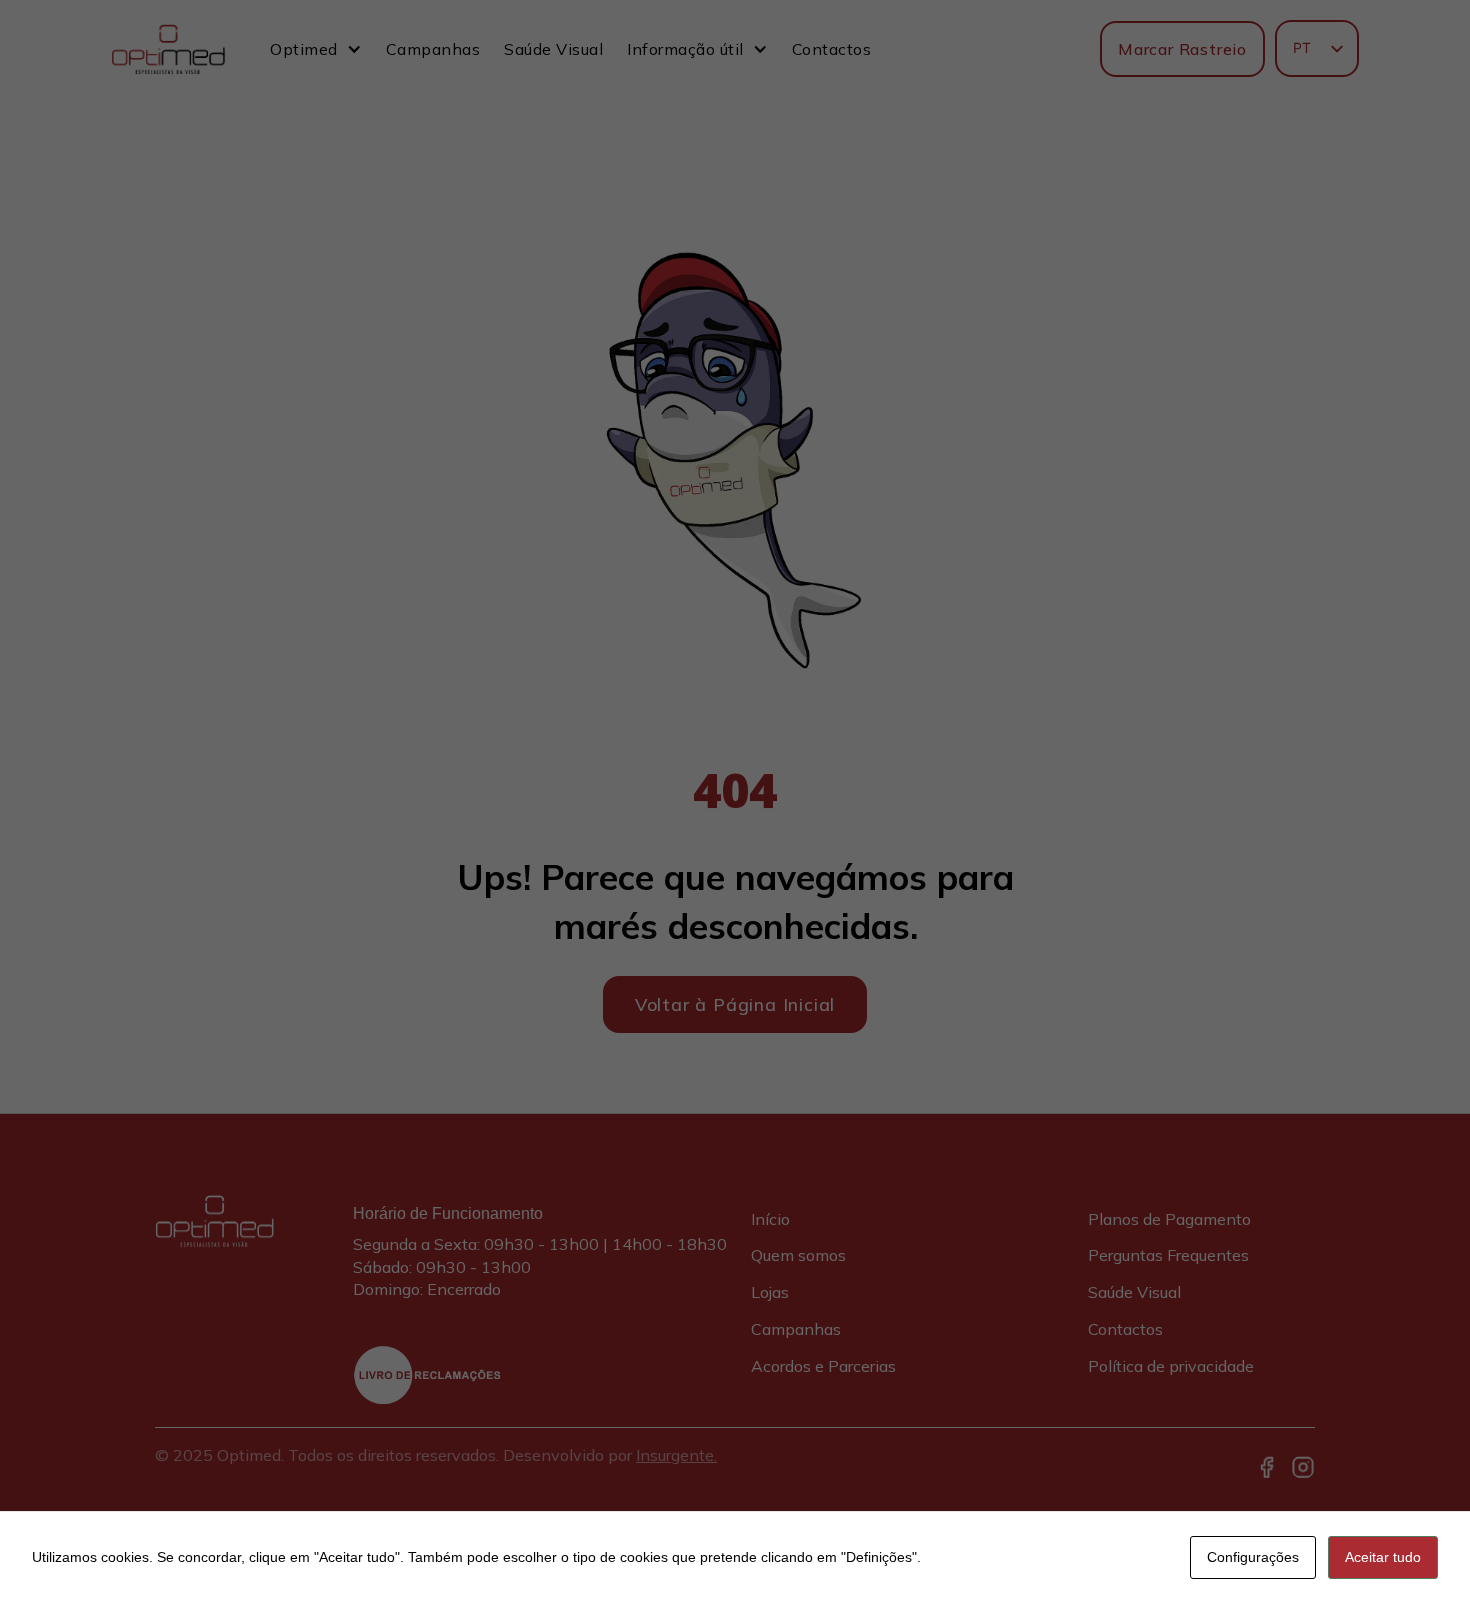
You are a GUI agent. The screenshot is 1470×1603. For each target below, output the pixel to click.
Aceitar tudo (1383, 1557)
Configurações (1253, 1557)
